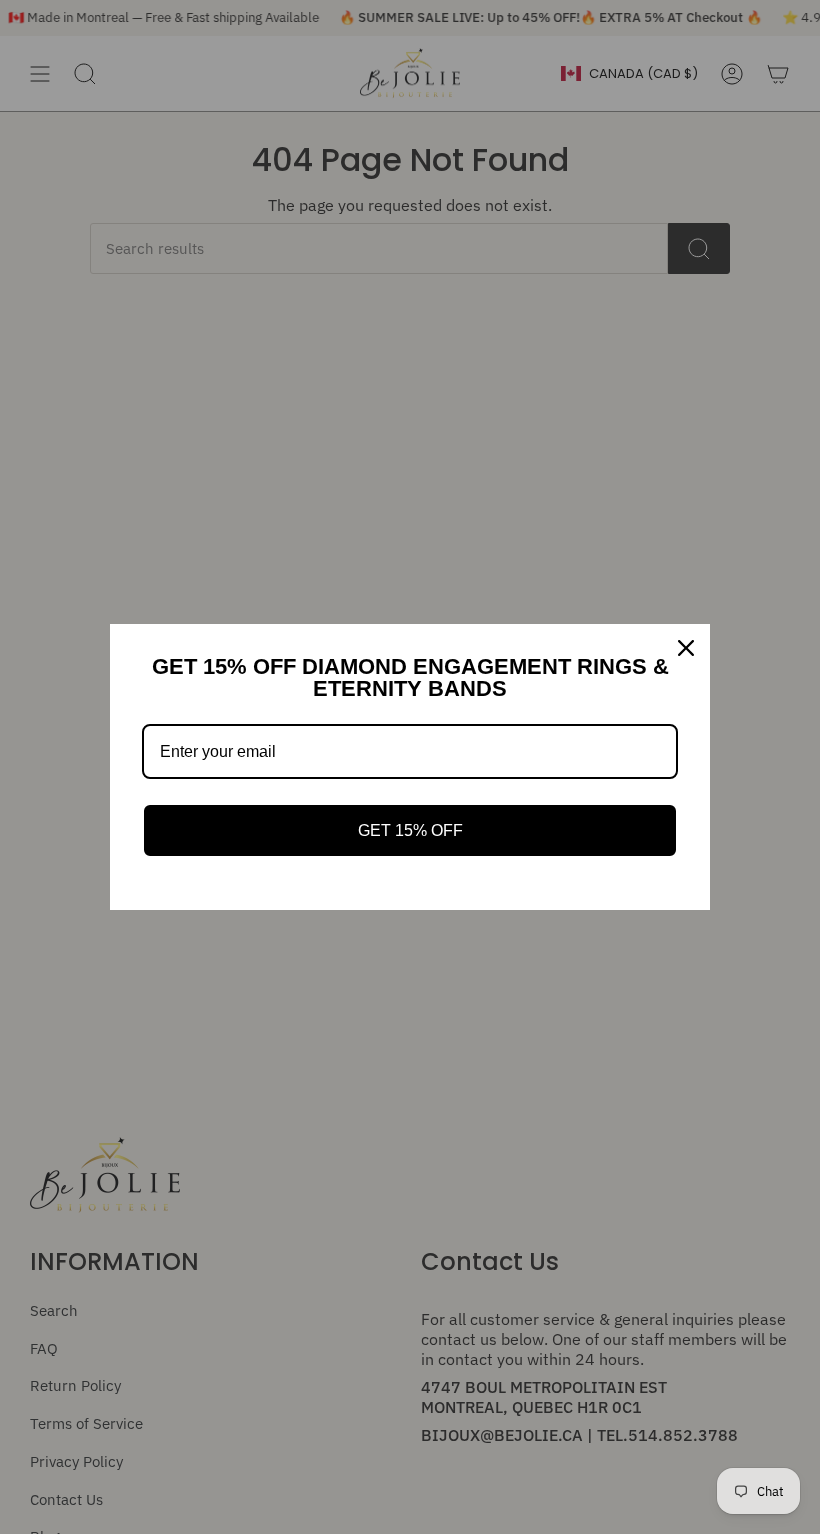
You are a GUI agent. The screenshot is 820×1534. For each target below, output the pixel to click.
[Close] (686, 648)
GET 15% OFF (410, 830)
